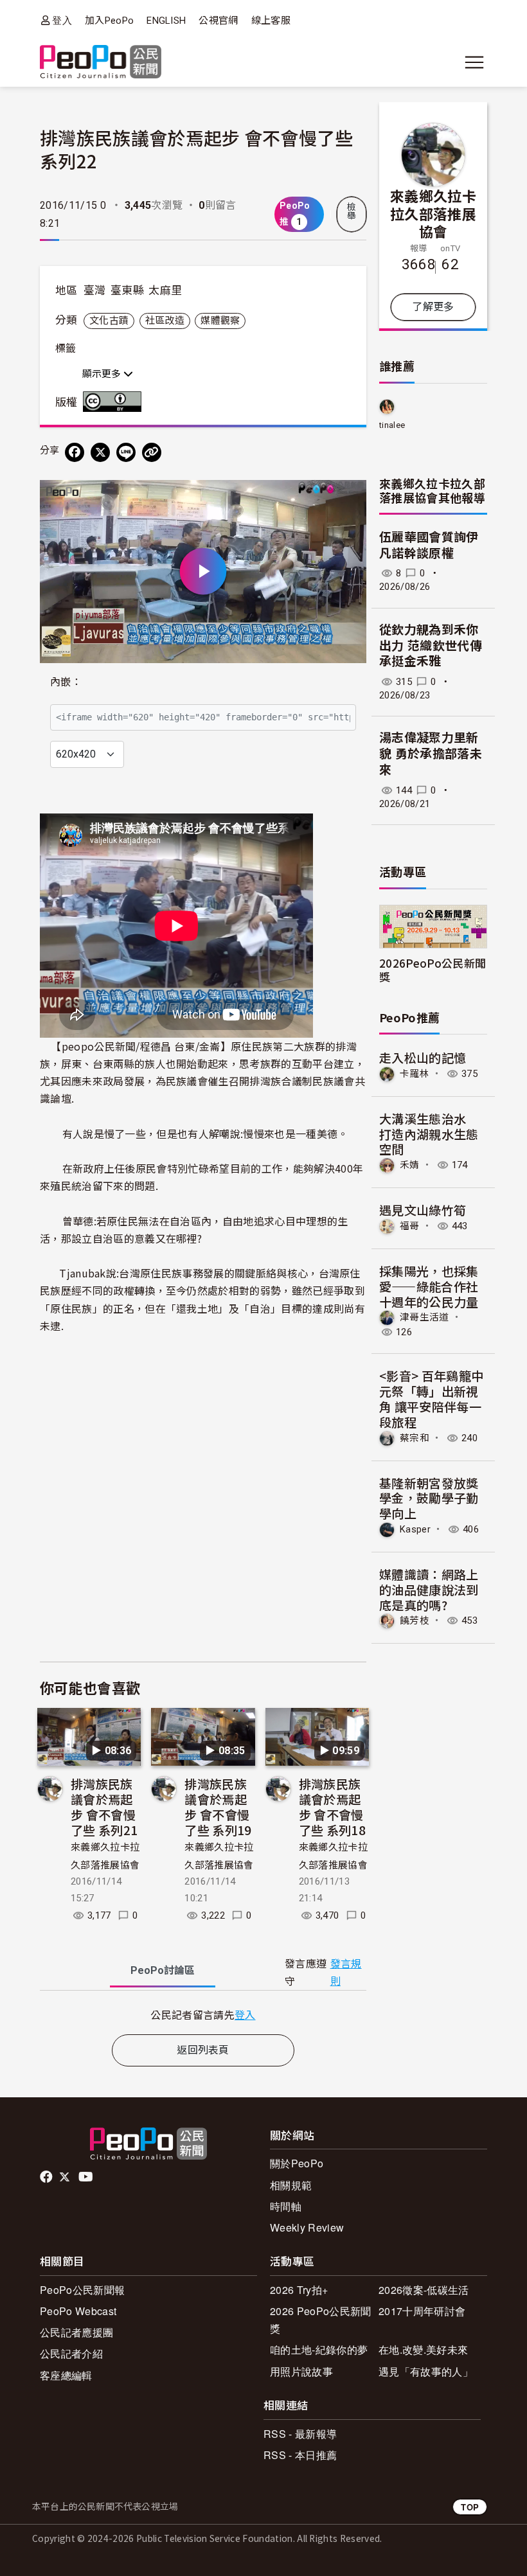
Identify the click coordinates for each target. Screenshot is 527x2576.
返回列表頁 (203, 2050)
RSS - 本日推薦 (300, 2455)
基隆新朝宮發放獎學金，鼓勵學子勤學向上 (429, 1498)
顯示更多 (103, 374)
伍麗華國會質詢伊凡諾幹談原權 (429, 546)
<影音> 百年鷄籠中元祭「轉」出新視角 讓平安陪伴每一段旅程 (431, 1398)
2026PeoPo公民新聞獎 (433, 970)
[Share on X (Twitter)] (100, 452)
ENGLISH (166, 21)
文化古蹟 (109, 321)
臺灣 (95, 290)
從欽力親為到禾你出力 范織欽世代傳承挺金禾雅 (431, 646)
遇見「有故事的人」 (426, 2371)
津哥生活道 (424, 1317)
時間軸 (286, 2206)
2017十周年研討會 (422, 2311)
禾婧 (410, 1165)
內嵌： (66, 682)
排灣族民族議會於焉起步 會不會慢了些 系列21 (104, 1806)
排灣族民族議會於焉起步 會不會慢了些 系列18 (332, 1806)
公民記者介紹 (71, 2353)
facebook (47, 2177)
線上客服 (271, 21)
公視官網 (218, 21)
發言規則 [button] (346, 1973)
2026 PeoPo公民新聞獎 (320, 2320)
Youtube (87, 2177)
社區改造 (165, 321)
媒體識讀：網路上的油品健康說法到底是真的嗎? (429, 1589)
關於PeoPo (297, 2163)
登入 (62, 20)
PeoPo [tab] (163, 1970)
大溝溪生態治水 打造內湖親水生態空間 (429, 1134)
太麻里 (165, 290)
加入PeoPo (109, 21)
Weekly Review (307, 2227)
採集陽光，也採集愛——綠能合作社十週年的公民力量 (429, 1286)
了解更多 (433, 307)
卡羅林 (415, 1074)
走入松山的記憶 (423, 1057)
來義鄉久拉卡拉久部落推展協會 (433, 213)
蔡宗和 (415, 1438)
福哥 (410, 1226)
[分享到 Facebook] (75, 452)
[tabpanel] (203, 2015)
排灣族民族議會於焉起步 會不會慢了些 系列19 (218, 1806)
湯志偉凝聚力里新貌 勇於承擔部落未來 (431, 754)
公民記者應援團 (76, 2332)
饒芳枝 (415, 1621)
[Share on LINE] (126, 452)
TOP (470, 2507)
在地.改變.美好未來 (423, 2349)
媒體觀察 (220, 321)
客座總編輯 (66, 2375)
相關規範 (291, 2185)
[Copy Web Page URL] (152, 452)
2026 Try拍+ (299, 2290)
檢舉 (352, 211)
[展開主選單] (474, 62)
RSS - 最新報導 (300, 2434)
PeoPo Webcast (78, 2311)
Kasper (415, 1529)
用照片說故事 (301, 2371)
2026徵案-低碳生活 (424, 2290)
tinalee (392, 425)
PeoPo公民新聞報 (82, 2290)
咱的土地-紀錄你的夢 (319, 2349)
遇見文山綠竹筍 (423, 1210)
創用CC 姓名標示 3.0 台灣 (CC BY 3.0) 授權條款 (115, 402)
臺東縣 (127, 290)
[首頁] (101, 63)
